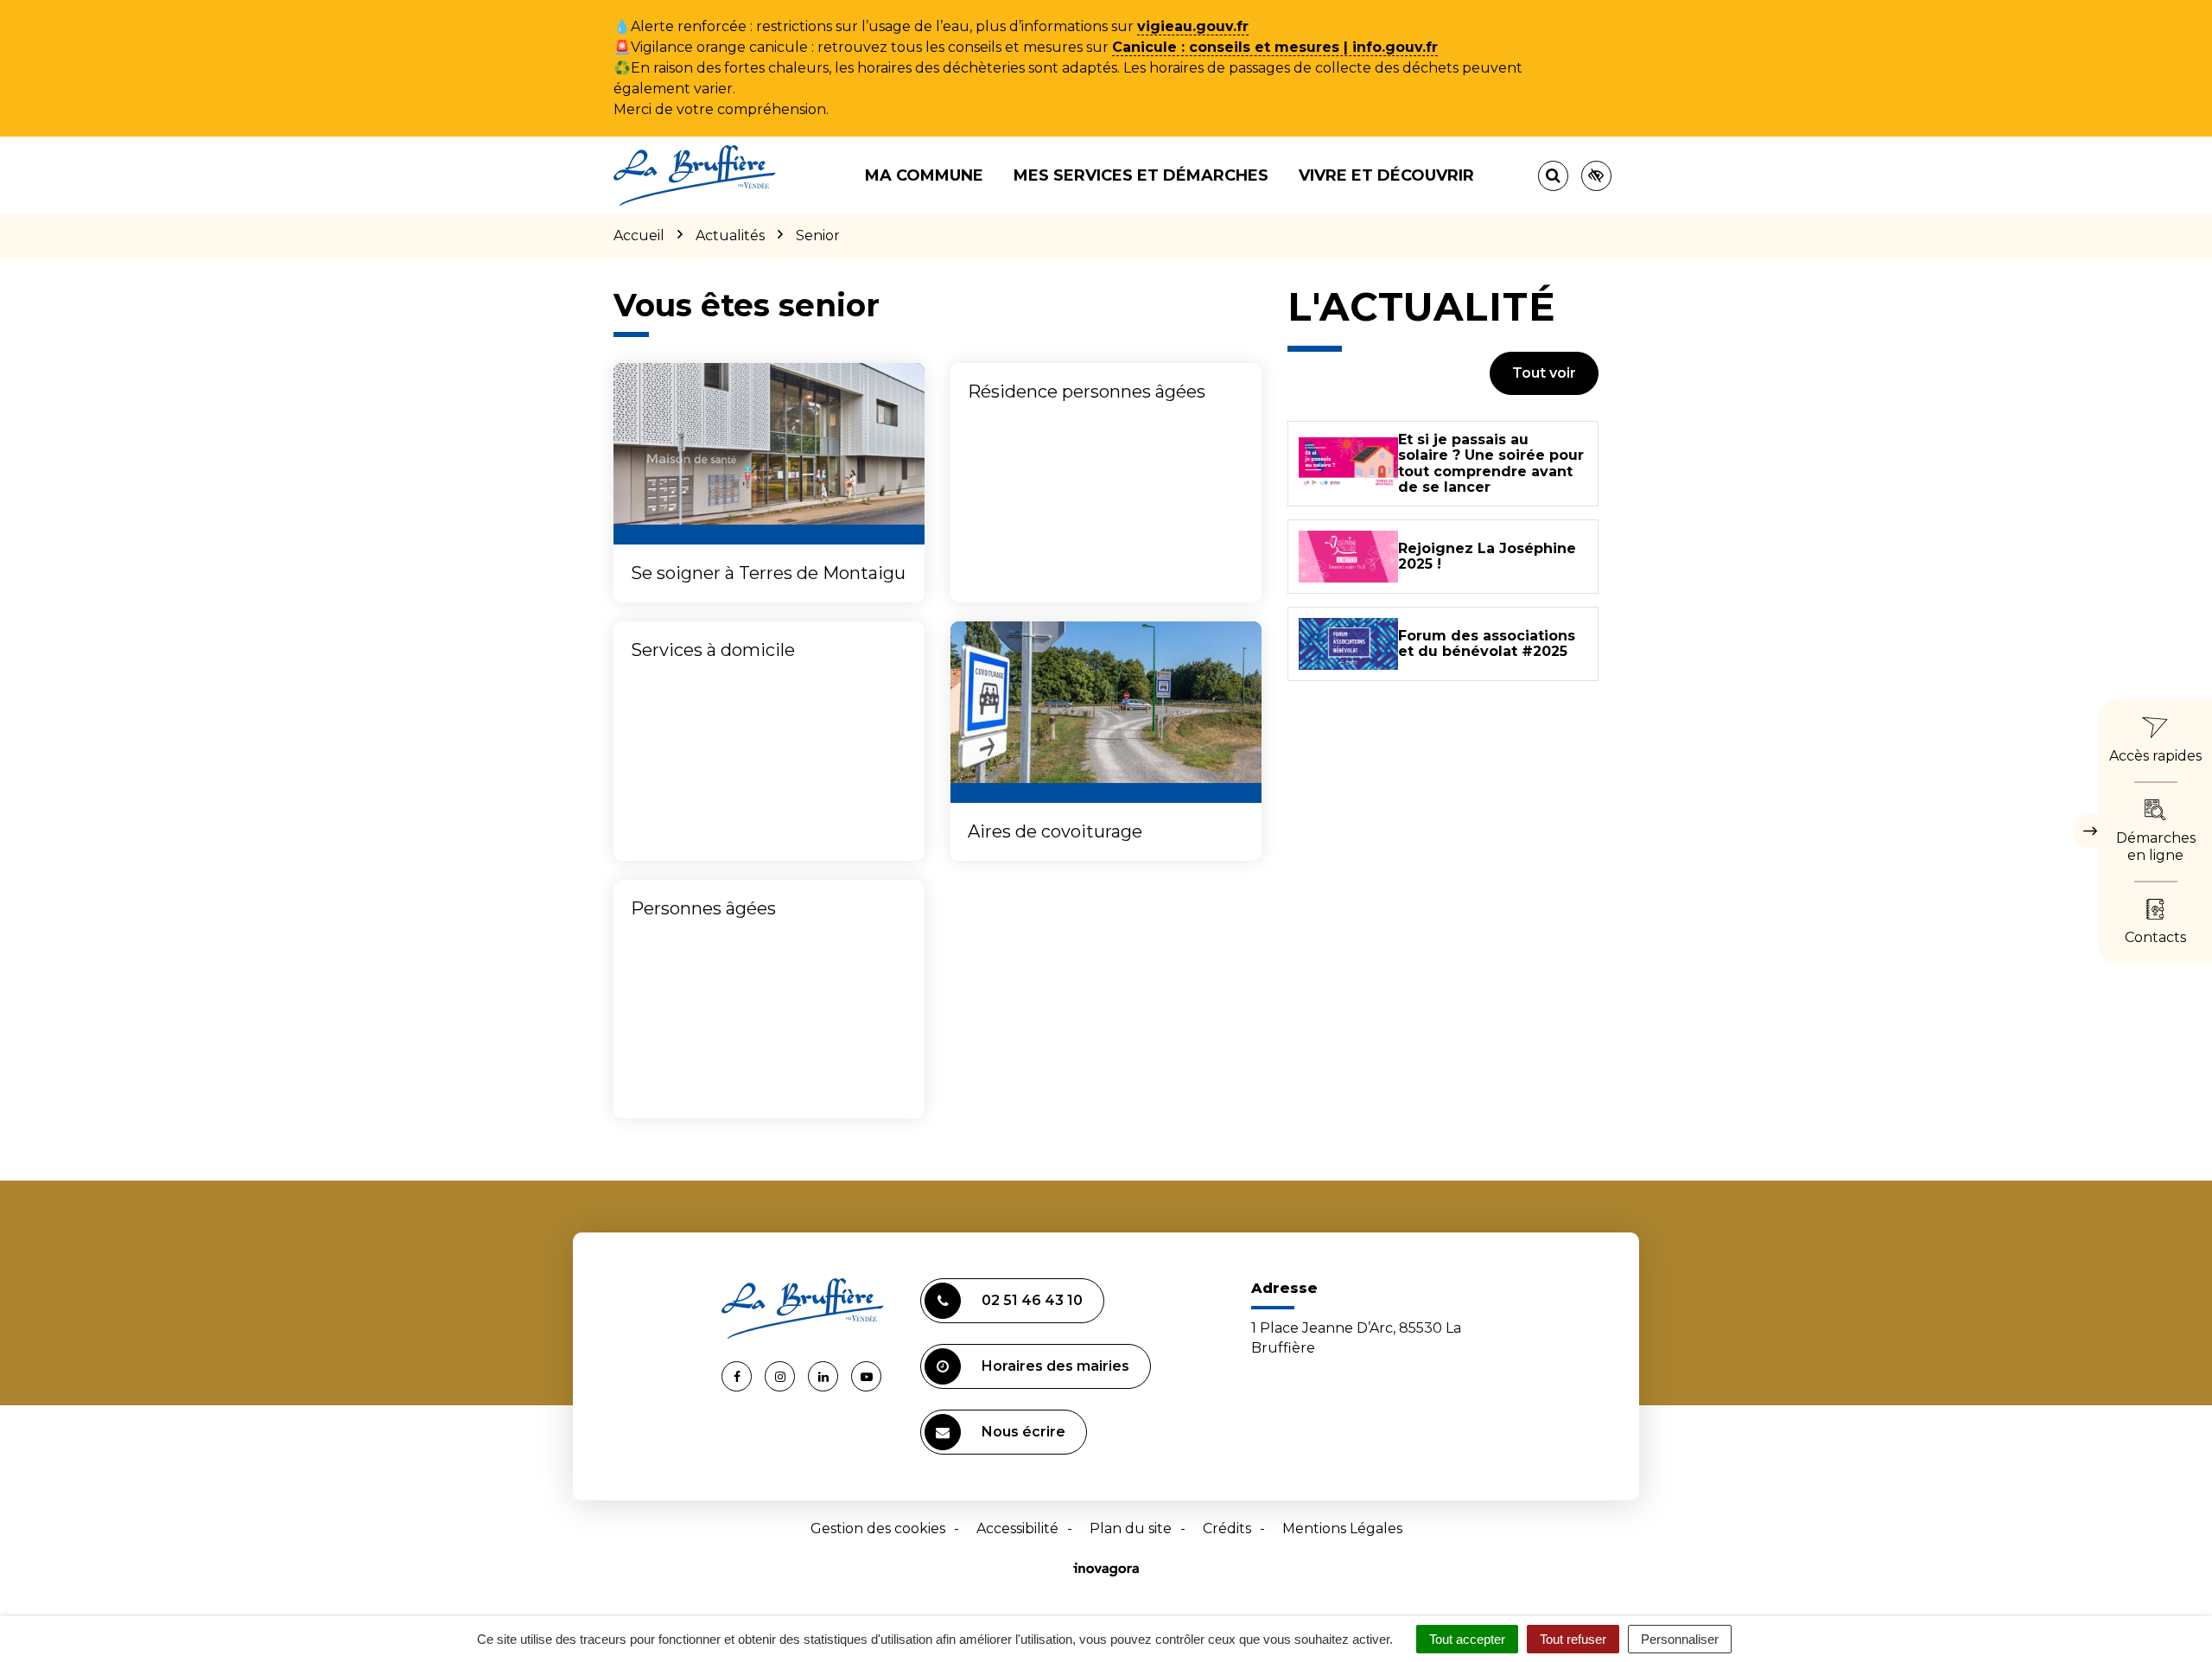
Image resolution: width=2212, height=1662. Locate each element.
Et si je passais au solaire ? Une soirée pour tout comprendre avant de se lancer (1491, 463)
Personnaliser (1680, 1639)
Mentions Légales (1342, 1528)
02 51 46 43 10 (1032, 1300)
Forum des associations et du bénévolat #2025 (1487, 643)
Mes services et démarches (1141, 175)
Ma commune (924, 175)
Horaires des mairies (1055, 1366)
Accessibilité (1017, 1528)
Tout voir (1544, 373)
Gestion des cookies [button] (878, 1528)
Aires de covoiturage (1055, 831)
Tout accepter (1467, 1639)
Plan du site (1131, 1528)
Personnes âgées (703, 908)
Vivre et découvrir (1386, 175)
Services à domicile (713, 650)
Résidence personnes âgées (1087, 392)
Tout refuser (1573, 1639)
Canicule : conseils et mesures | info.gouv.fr (1275, 47)
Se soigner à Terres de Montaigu (768, 573)
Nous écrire (1023, 1432)
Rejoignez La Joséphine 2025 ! (1487, 556)
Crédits (1227, 1528)
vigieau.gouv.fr (1193, 26)
